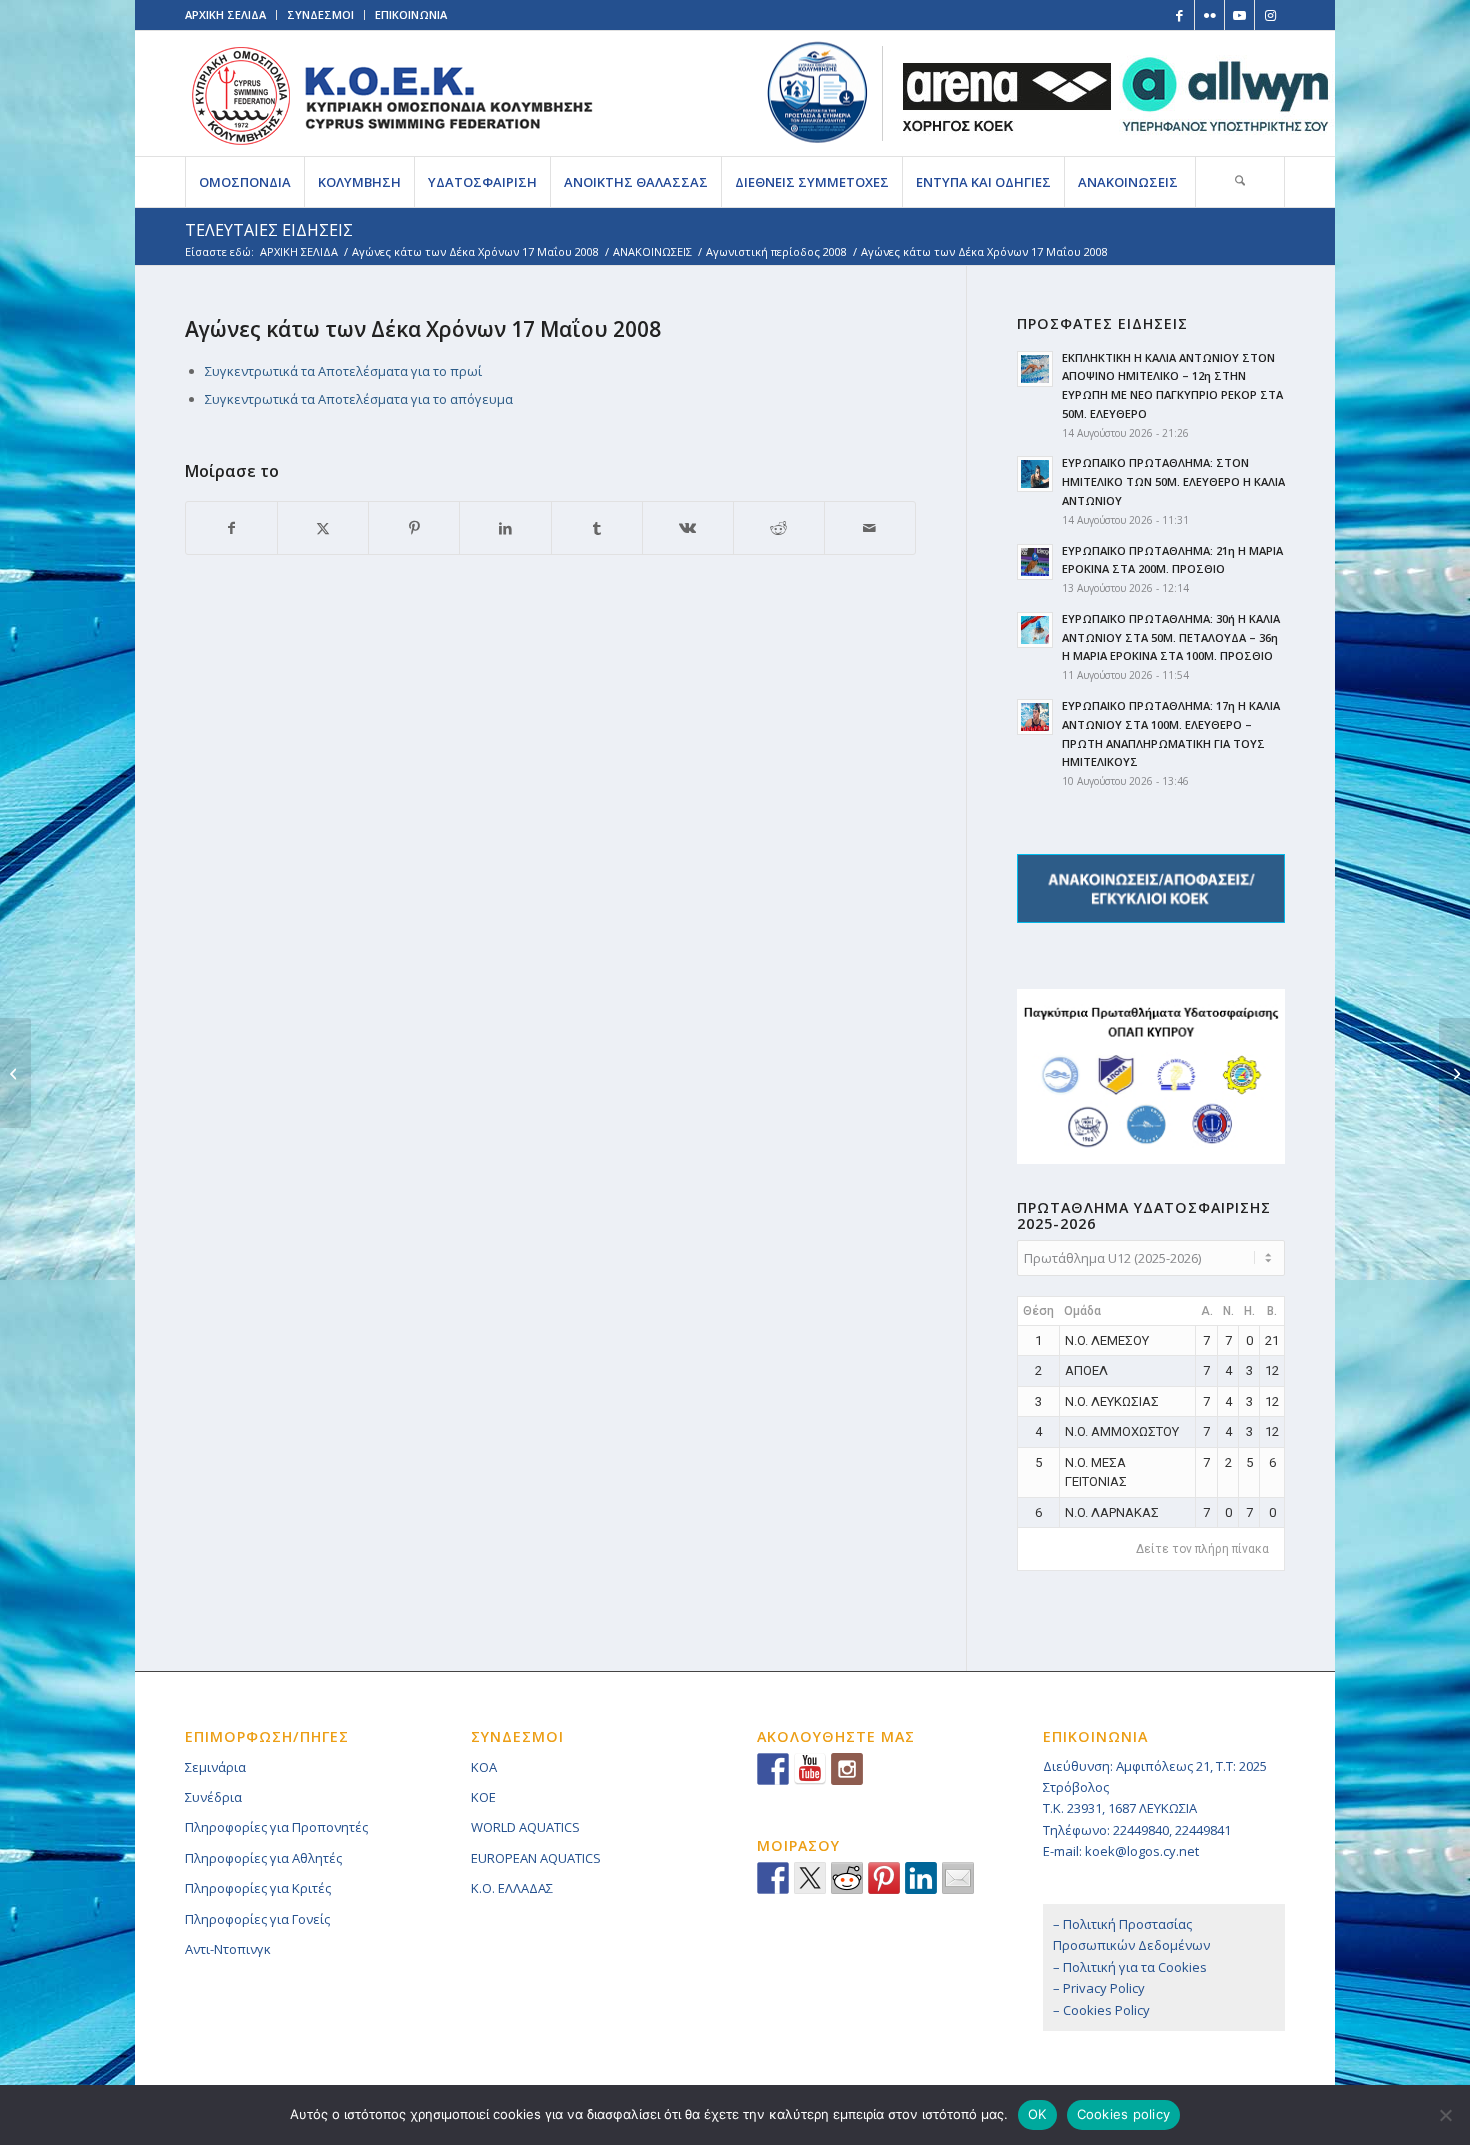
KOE (483, 1797)
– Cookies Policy (1101, 2010)
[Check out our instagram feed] (847, 1769)
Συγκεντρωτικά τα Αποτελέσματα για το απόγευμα (359, 399)
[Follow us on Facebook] (773, 1769)
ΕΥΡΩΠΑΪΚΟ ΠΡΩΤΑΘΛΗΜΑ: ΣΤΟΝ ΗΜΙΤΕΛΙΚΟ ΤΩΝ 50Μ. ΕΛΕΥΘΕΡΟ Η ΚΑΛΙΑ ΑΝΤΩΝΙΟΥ (1173, 481)
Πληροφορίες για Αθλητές (263, 1858)
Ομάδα (1082, 1311)
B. (1272, 1311)
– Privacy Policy (1099, 1988)
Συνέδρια (213, 1797)
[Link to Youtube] (1239, 15)
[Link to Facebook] (1179, 15)
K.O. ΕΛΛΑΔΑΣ (512, 1888)
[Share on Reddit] (779, 528)
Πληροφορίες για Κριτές (258, 1888)
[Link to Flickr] (1209, 15)
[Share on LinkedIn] (505, 528)
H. (1249, 1311)
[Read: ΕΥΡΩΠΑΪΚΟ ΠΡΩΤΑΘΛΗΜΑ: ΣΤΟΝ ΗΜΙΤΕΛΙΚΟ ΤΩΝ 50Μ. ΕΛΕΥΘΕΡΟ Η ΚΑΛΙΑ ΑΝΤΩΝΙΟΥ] (1035, 474)
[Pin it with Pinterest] (884, 1878)
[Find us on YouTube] (810, 1769)
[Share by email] (958, 1878)
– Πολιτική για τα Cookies (1130, 1967)
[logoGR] (391, 93)
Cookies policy (1124, 2114)
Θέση (1038, 1311)
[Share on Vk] (688, 528)
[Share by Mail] (870, 528)
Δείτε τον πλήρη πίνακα (1202, 1549)
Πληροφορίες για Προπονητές (276, 1827)
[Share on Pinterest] (414, 528)
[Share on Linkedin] (921, 1878)
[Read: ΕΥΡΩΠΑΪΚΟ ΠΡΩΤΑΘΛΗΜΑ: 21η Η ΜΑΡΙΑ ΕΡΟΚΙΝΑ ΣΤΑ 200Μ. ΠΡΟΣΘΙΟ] (1035, 562)
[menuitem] (244, 182)
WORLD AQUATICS (525, 1827)
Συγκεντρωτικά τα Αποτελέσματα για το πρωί (343, 371)
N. (1228, 1311)
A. (1207, 1311)
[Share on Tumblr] (597, 528)
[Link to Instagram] (1270, 15)
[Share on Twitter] (810, 1878)
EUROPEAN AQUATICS (536, 1858)
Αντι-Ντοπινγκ (228, 1949)
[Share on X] (323, 528)
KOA (484, 1767)
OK (1037, 2114)
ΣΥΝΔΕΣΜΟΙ (320, 14)
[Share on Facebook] (231, 528)
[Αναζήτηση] (1240, 182)
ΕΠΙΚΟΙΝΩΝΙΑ (411, 14)
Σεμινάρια (215, 1767)
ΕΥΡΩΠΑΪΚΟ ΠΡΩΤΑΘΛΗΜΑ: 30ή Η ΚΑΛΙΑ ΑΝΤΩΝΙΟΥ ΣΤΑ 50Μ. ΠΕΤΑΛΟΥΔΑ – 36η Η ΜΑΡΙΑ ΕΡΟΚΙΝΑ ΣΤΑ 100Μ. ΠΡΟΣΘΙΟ (1171, 637)
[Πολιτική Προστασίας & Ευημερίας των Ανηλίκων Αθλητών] (817, 92)
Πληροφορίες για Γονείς (257, 1919)
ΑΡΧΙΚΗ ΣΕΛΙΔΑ (225, 14)
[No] (1445, 2115)
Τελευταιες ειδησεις (269, 230)
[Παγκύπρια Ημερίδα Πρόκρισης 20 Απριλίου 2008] (15, 1073)
